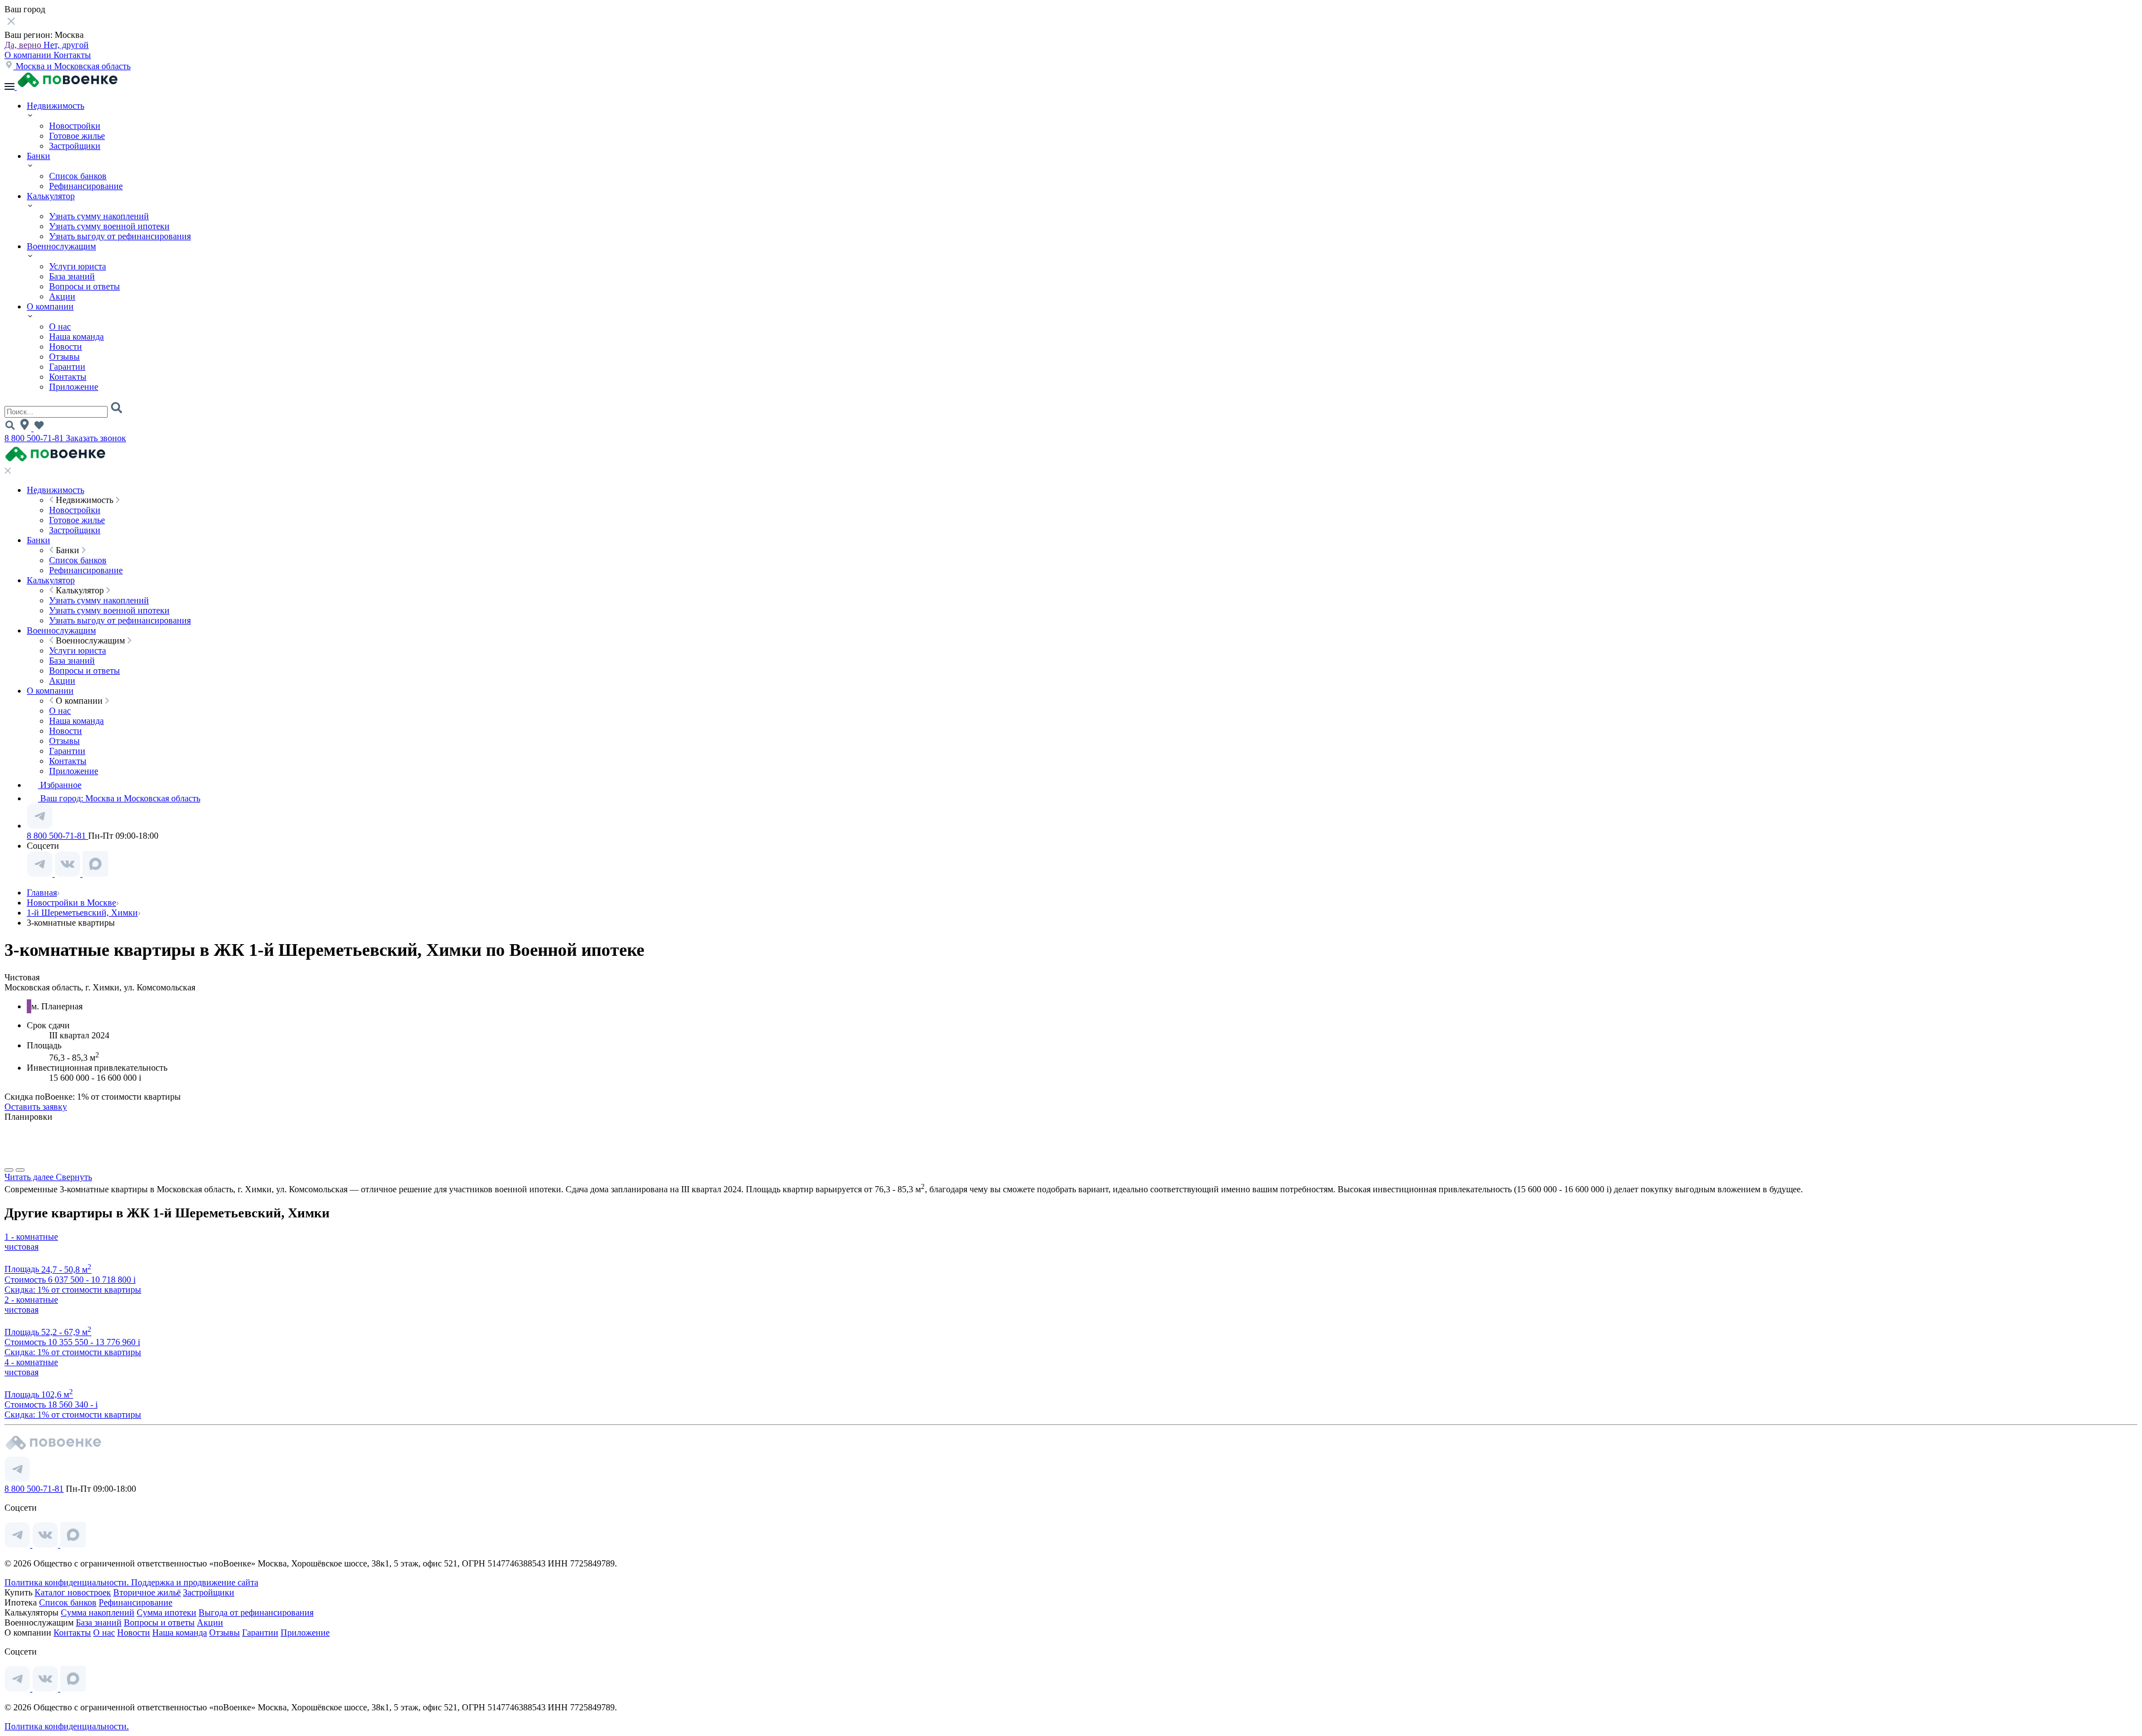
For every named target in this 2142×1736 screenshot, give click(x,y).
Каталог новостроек (73, 1592)
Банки (38, 156)
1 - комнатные (31, 1237)
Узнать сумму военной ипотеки (109, 226)
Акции (62, 296)
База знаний (72, 276)
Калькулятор (51, 196)
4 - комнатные (31, 1362)
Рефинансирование (86, 186)
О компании (29, 55)
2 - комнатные (31, 1300)
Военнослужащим (61, 246)
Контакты (72, 55)
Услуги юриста (78, 266)
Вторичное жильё (147, 1592)
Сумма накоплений (98, 1612)
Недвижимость (56, 106)
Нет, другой (66, 45)
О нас (60, 327)
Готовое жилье (77, 136)
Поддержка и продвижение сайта (195, 1582)
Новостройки (75, 126)
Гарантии (67, 367)
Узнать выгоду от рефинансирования (120, 236)
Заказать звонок (96, 438)
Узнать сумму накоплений (99, 216)
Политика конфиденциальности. (68, 1582)
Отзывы (64, 357)
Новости (66, 347)
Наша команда (76, 337)
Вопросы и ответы (85, 286)
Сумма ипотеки (167, 1612)
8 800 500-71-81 (35, 438)
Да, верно (24, 45)
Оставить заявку (36, 1107)
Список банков (78, 176)
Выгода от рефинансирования (256, 1612)
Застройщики (75, 146)
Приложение (74, 387)
